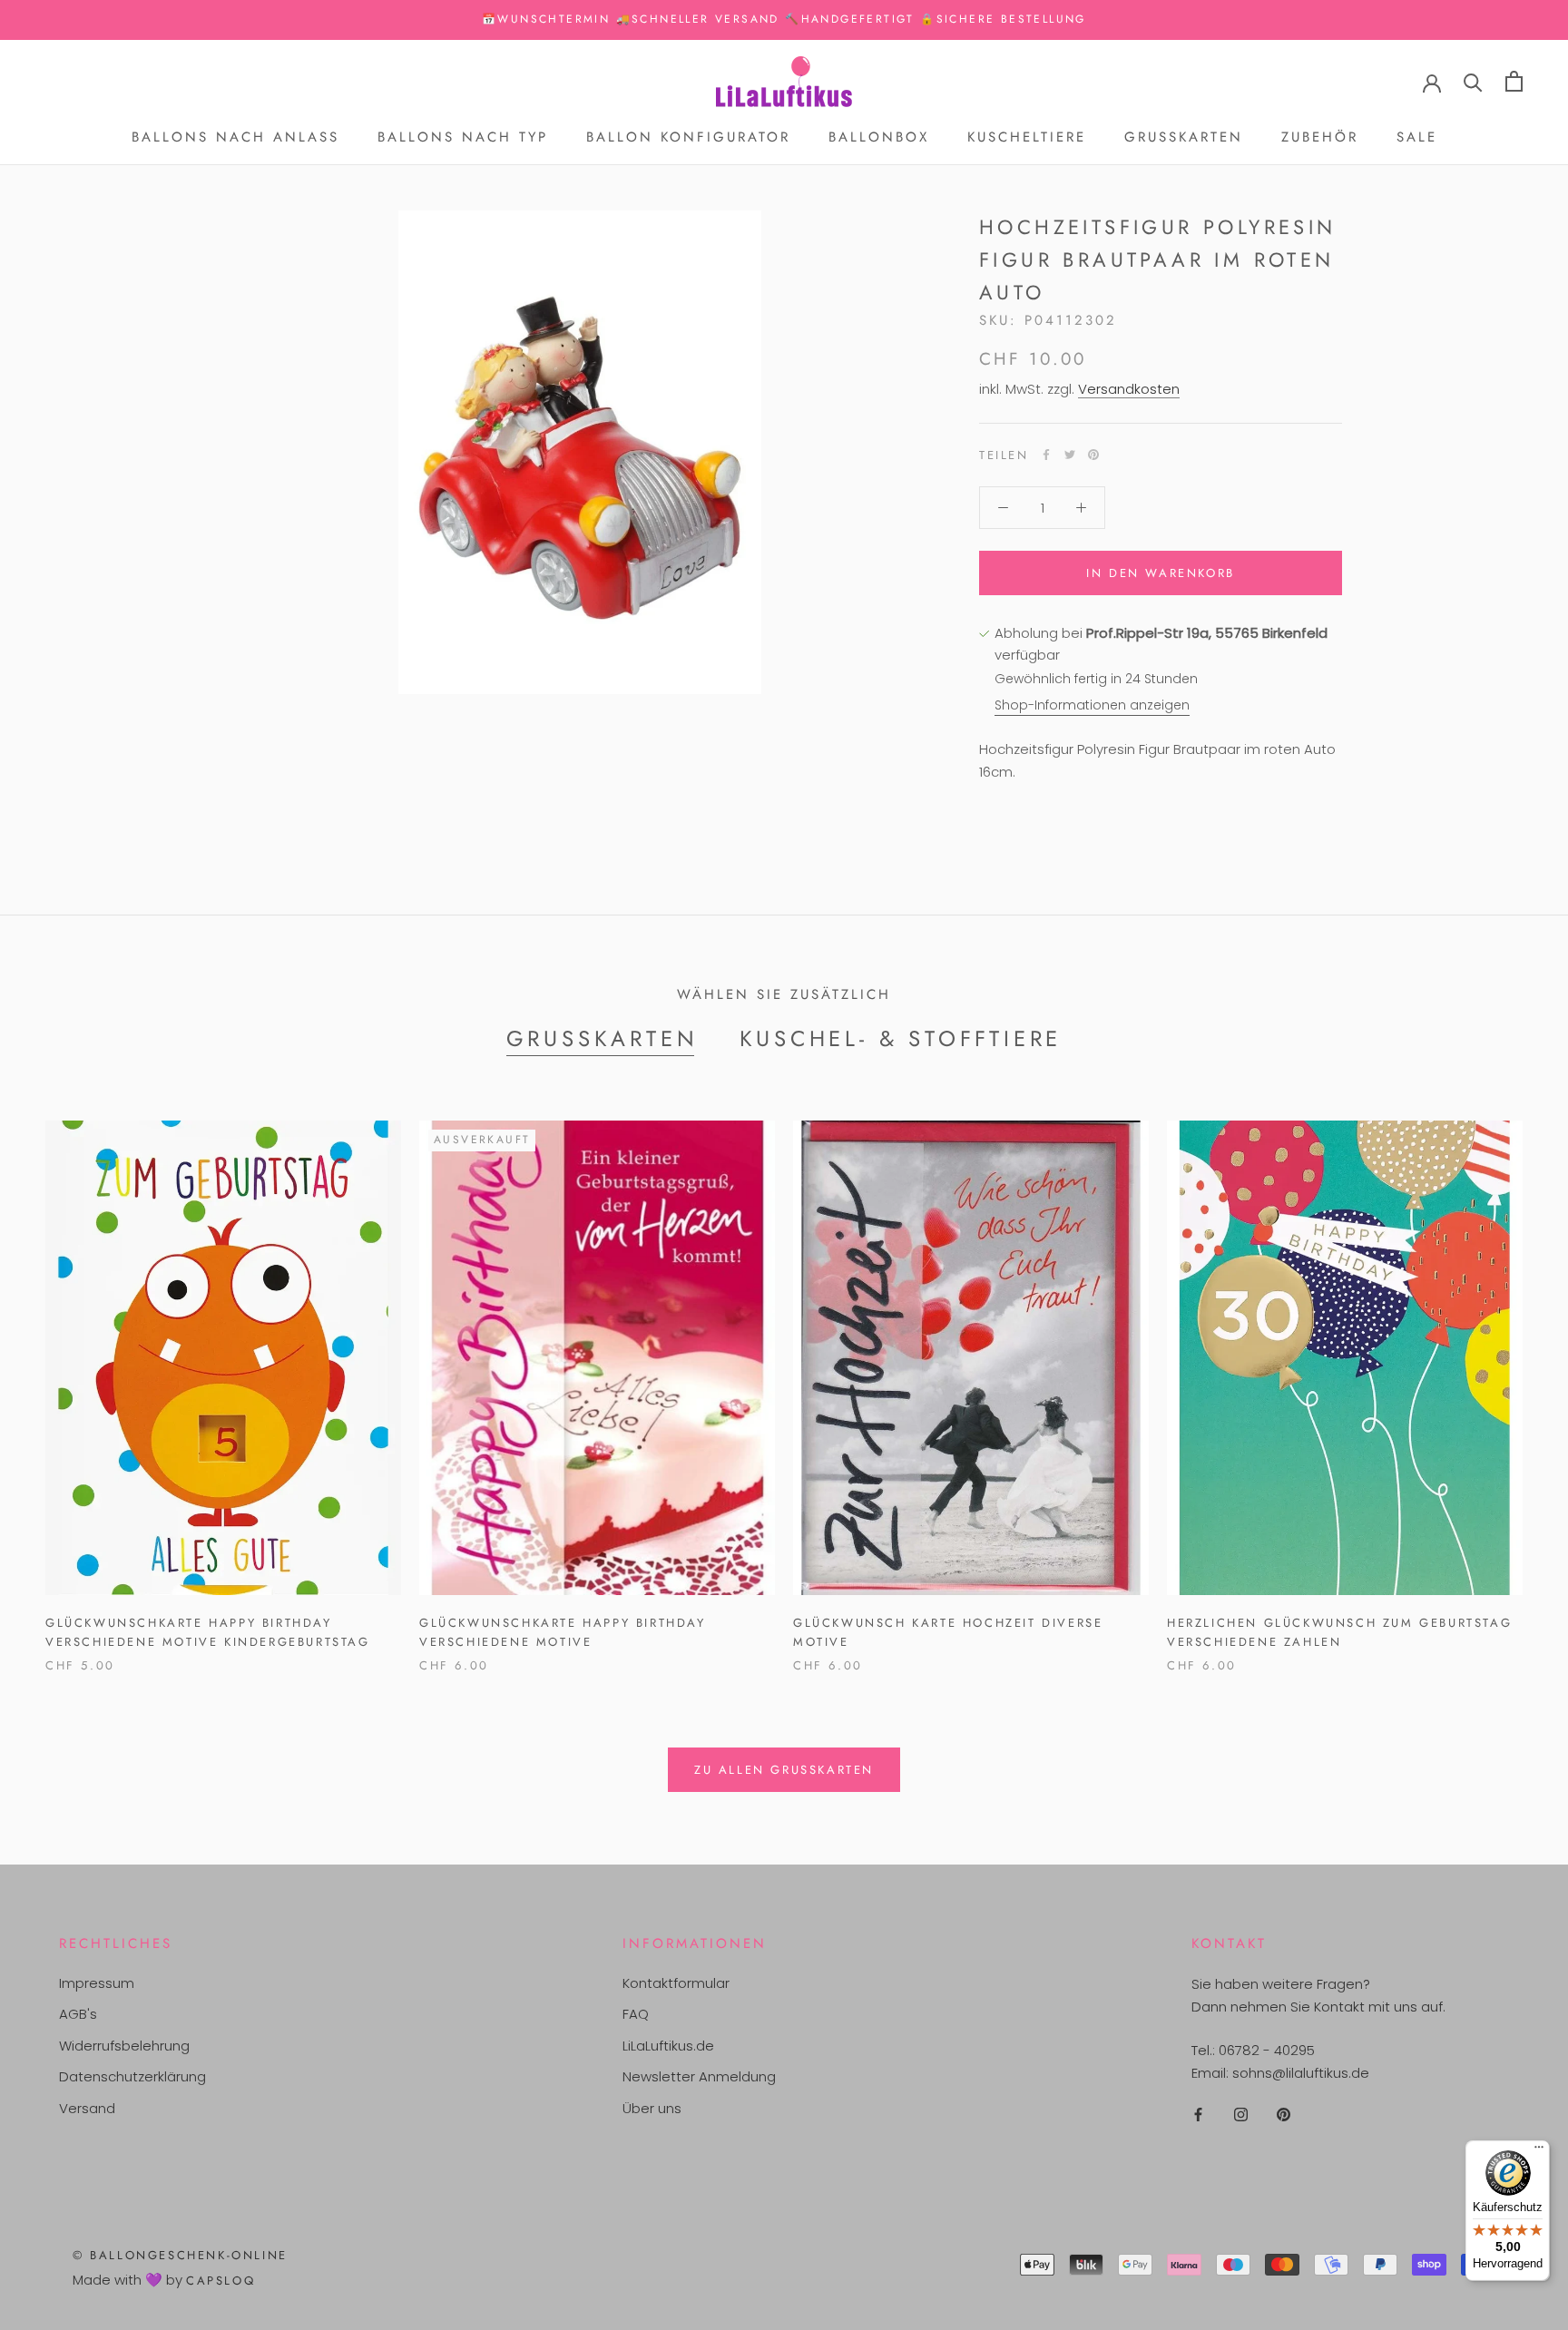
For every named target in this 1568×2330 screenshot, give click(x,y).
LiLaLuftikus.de (668, 2046)
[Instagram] (1241, 2115)
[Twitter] (1070, 455)
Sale (1417, 137)
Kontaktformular (676, 1983)
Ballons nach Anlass (235, 137)
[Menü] (1539, 2151)
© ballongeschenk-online (180, 2255)
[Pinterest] (1093, 455)
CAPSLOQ (220, 2281)
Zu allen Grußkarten (784, 1770)
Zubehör (1320, 137)
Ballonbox (879, 137)
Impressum (97, 1983)
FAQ (636, 2014)
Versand (87, 2108)
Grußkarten (1184, 137)
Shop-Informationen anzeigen (1092, 705)
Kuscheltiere (1027, 137)
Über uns (652, 2108)
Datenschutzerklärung (132, 2076)
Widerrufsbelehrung (124, 2046)
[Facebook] (1046, 455)
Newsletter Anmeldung (699, 2076)
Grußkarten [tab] (603, 1038)
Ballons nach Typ (463, 137)
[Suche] (1473, 81)
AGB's (78, 2014)
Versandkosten (1129, 389)
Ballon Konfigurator (688, 137)
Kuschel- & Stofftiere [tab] (901, 1038)
